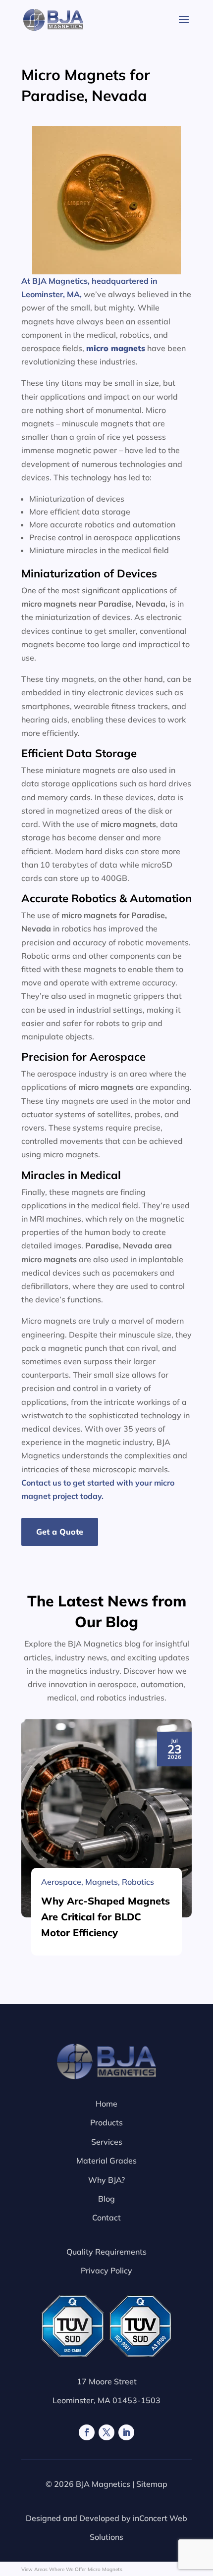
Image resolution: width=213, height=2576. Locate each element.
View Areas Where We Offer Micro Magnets (72, 2569)
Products (106, 2122)
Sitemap (152, 2484)
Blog (106, 2199)
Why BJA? (106, 2180)
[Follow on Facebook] (87, 2432)
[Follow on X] (106, 2432)
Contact (106, 2217)
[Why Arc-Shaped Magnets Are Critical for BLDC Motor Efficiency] (106, 1818)
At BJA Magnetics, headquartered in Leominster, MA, (89, 287)
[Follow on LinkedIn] (126, 2432)
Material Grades (106, 2161)
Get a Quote (60, 1532)
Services (107, 2142)
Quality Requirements (106, 2252)
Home (106, 2104)
